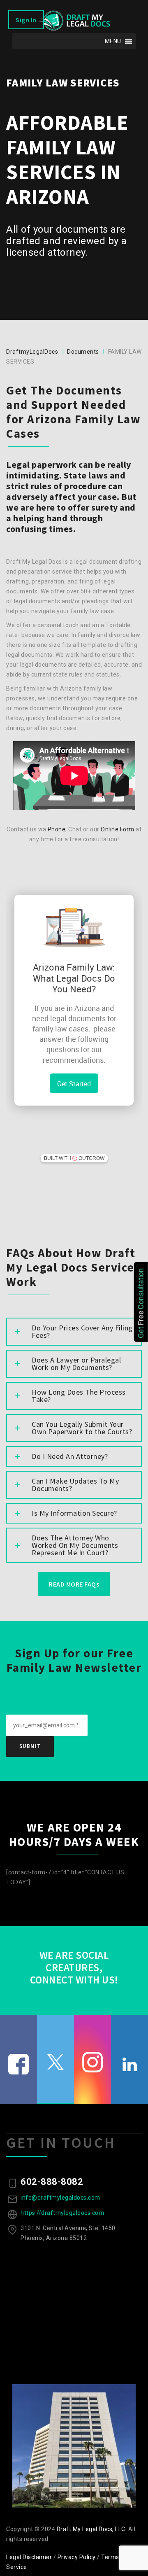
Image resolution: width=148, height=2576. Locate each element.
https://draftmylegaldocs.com (62, 2213)
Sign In (26, 20)
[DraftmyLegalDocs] (74, 21)
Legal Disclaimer (29, 2557)
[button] (113, 41)
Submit (30, 1746)
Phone (57, 829)
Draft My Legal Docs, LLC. (92, 2529)
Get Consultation (141, 1303)
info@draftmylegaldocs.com (60, 2198)
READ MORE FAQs (74, 1584)
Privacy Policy (77, 2557)
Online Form (118, 829)
